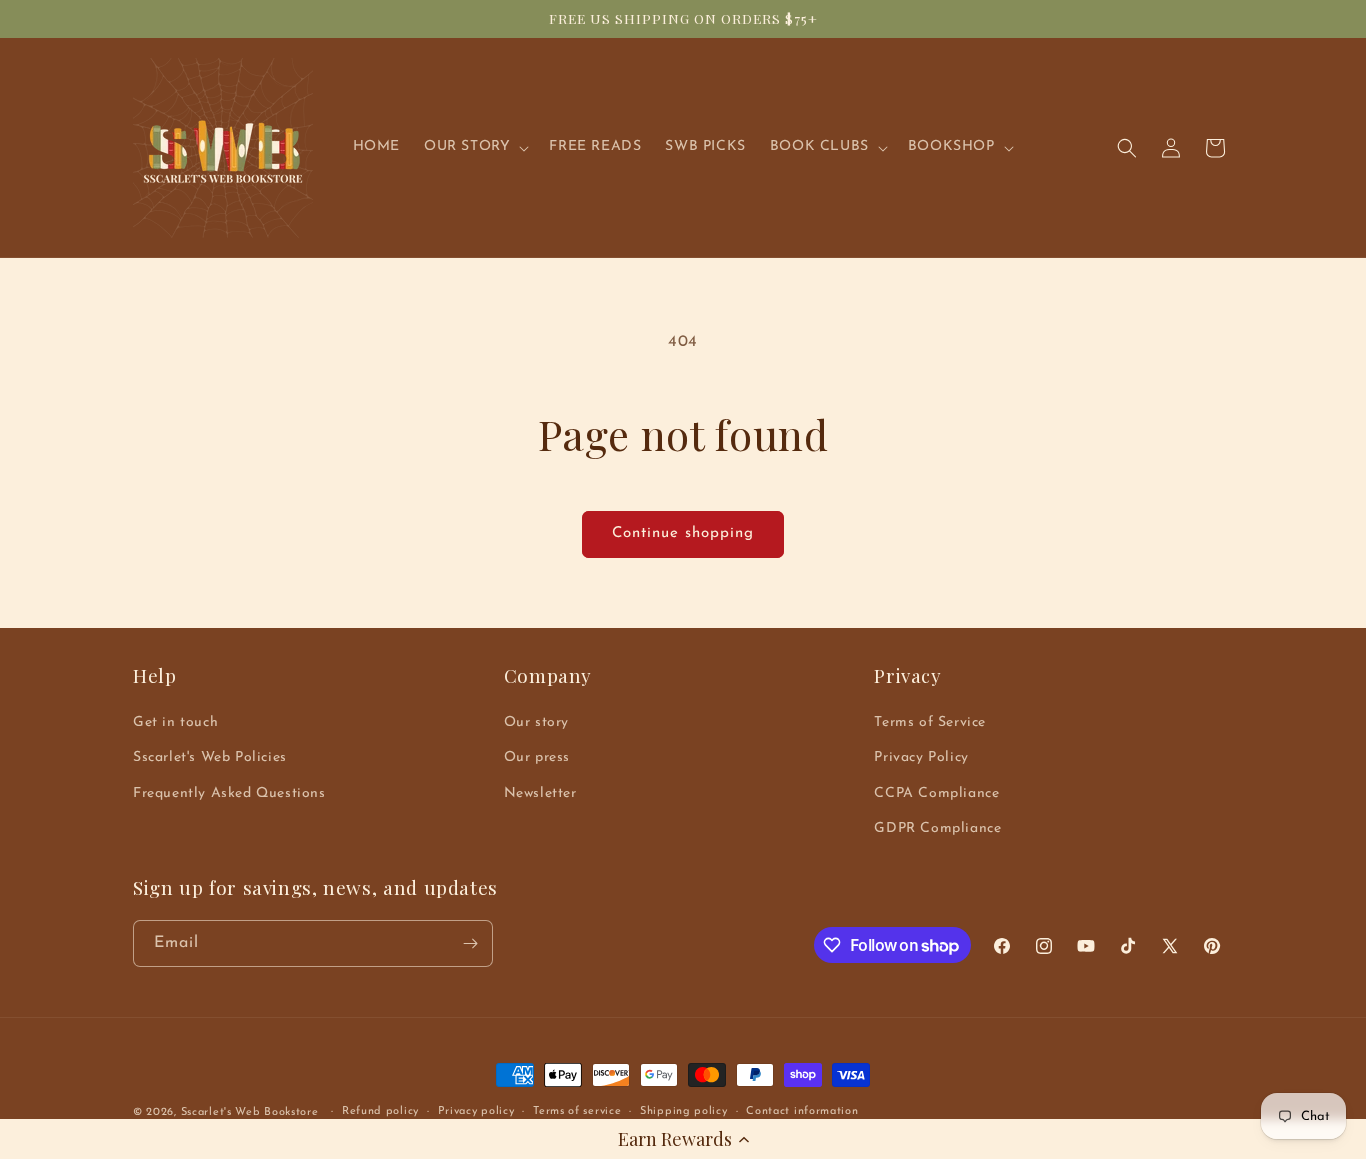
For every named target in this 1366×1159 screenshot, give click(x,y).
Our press (537, 757)
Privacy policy (476, 1111)
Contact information (802, 1111)
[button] (683, 1139)
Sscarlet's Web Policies (210, 757)
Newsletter (540, 793)
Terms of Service (930, 722)
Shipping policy (684, 1111)
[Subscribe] (470, 943)
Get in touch (175, 722)
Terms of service (577, 1111)
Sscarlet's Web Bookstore (250, 1112)
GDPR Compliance (937, 828)
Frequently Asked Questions (229, 793)
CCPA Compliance (936, 793)
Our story (536, 722)
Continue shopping (683, 533)
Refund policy (380, 1111)
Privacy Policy (921, 757)
